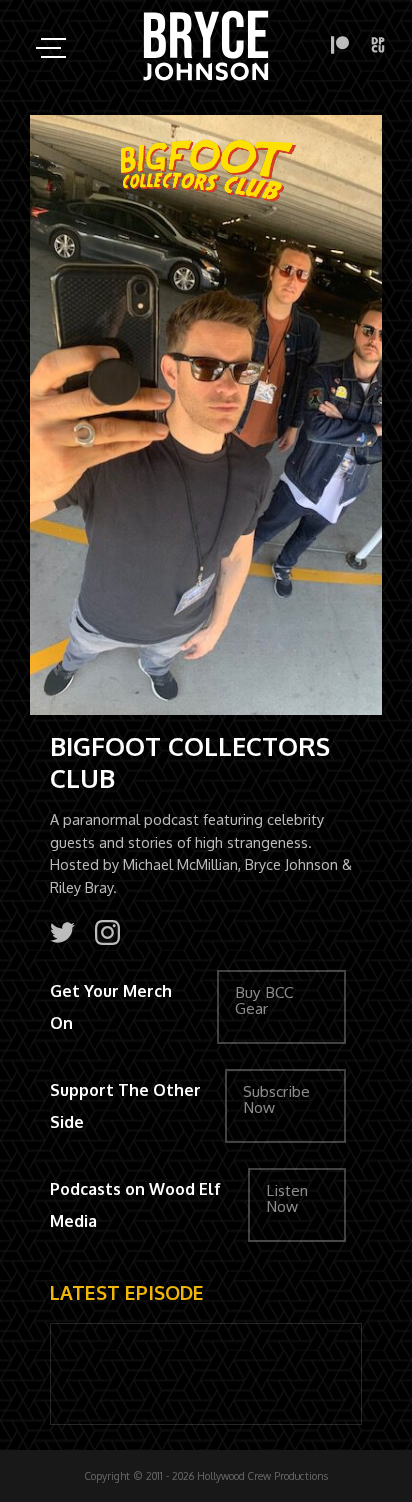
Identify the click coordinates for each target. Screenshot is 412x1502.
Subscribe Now (276, 1099)
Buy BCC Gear (264, 1000)
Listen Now (287, 1198)
